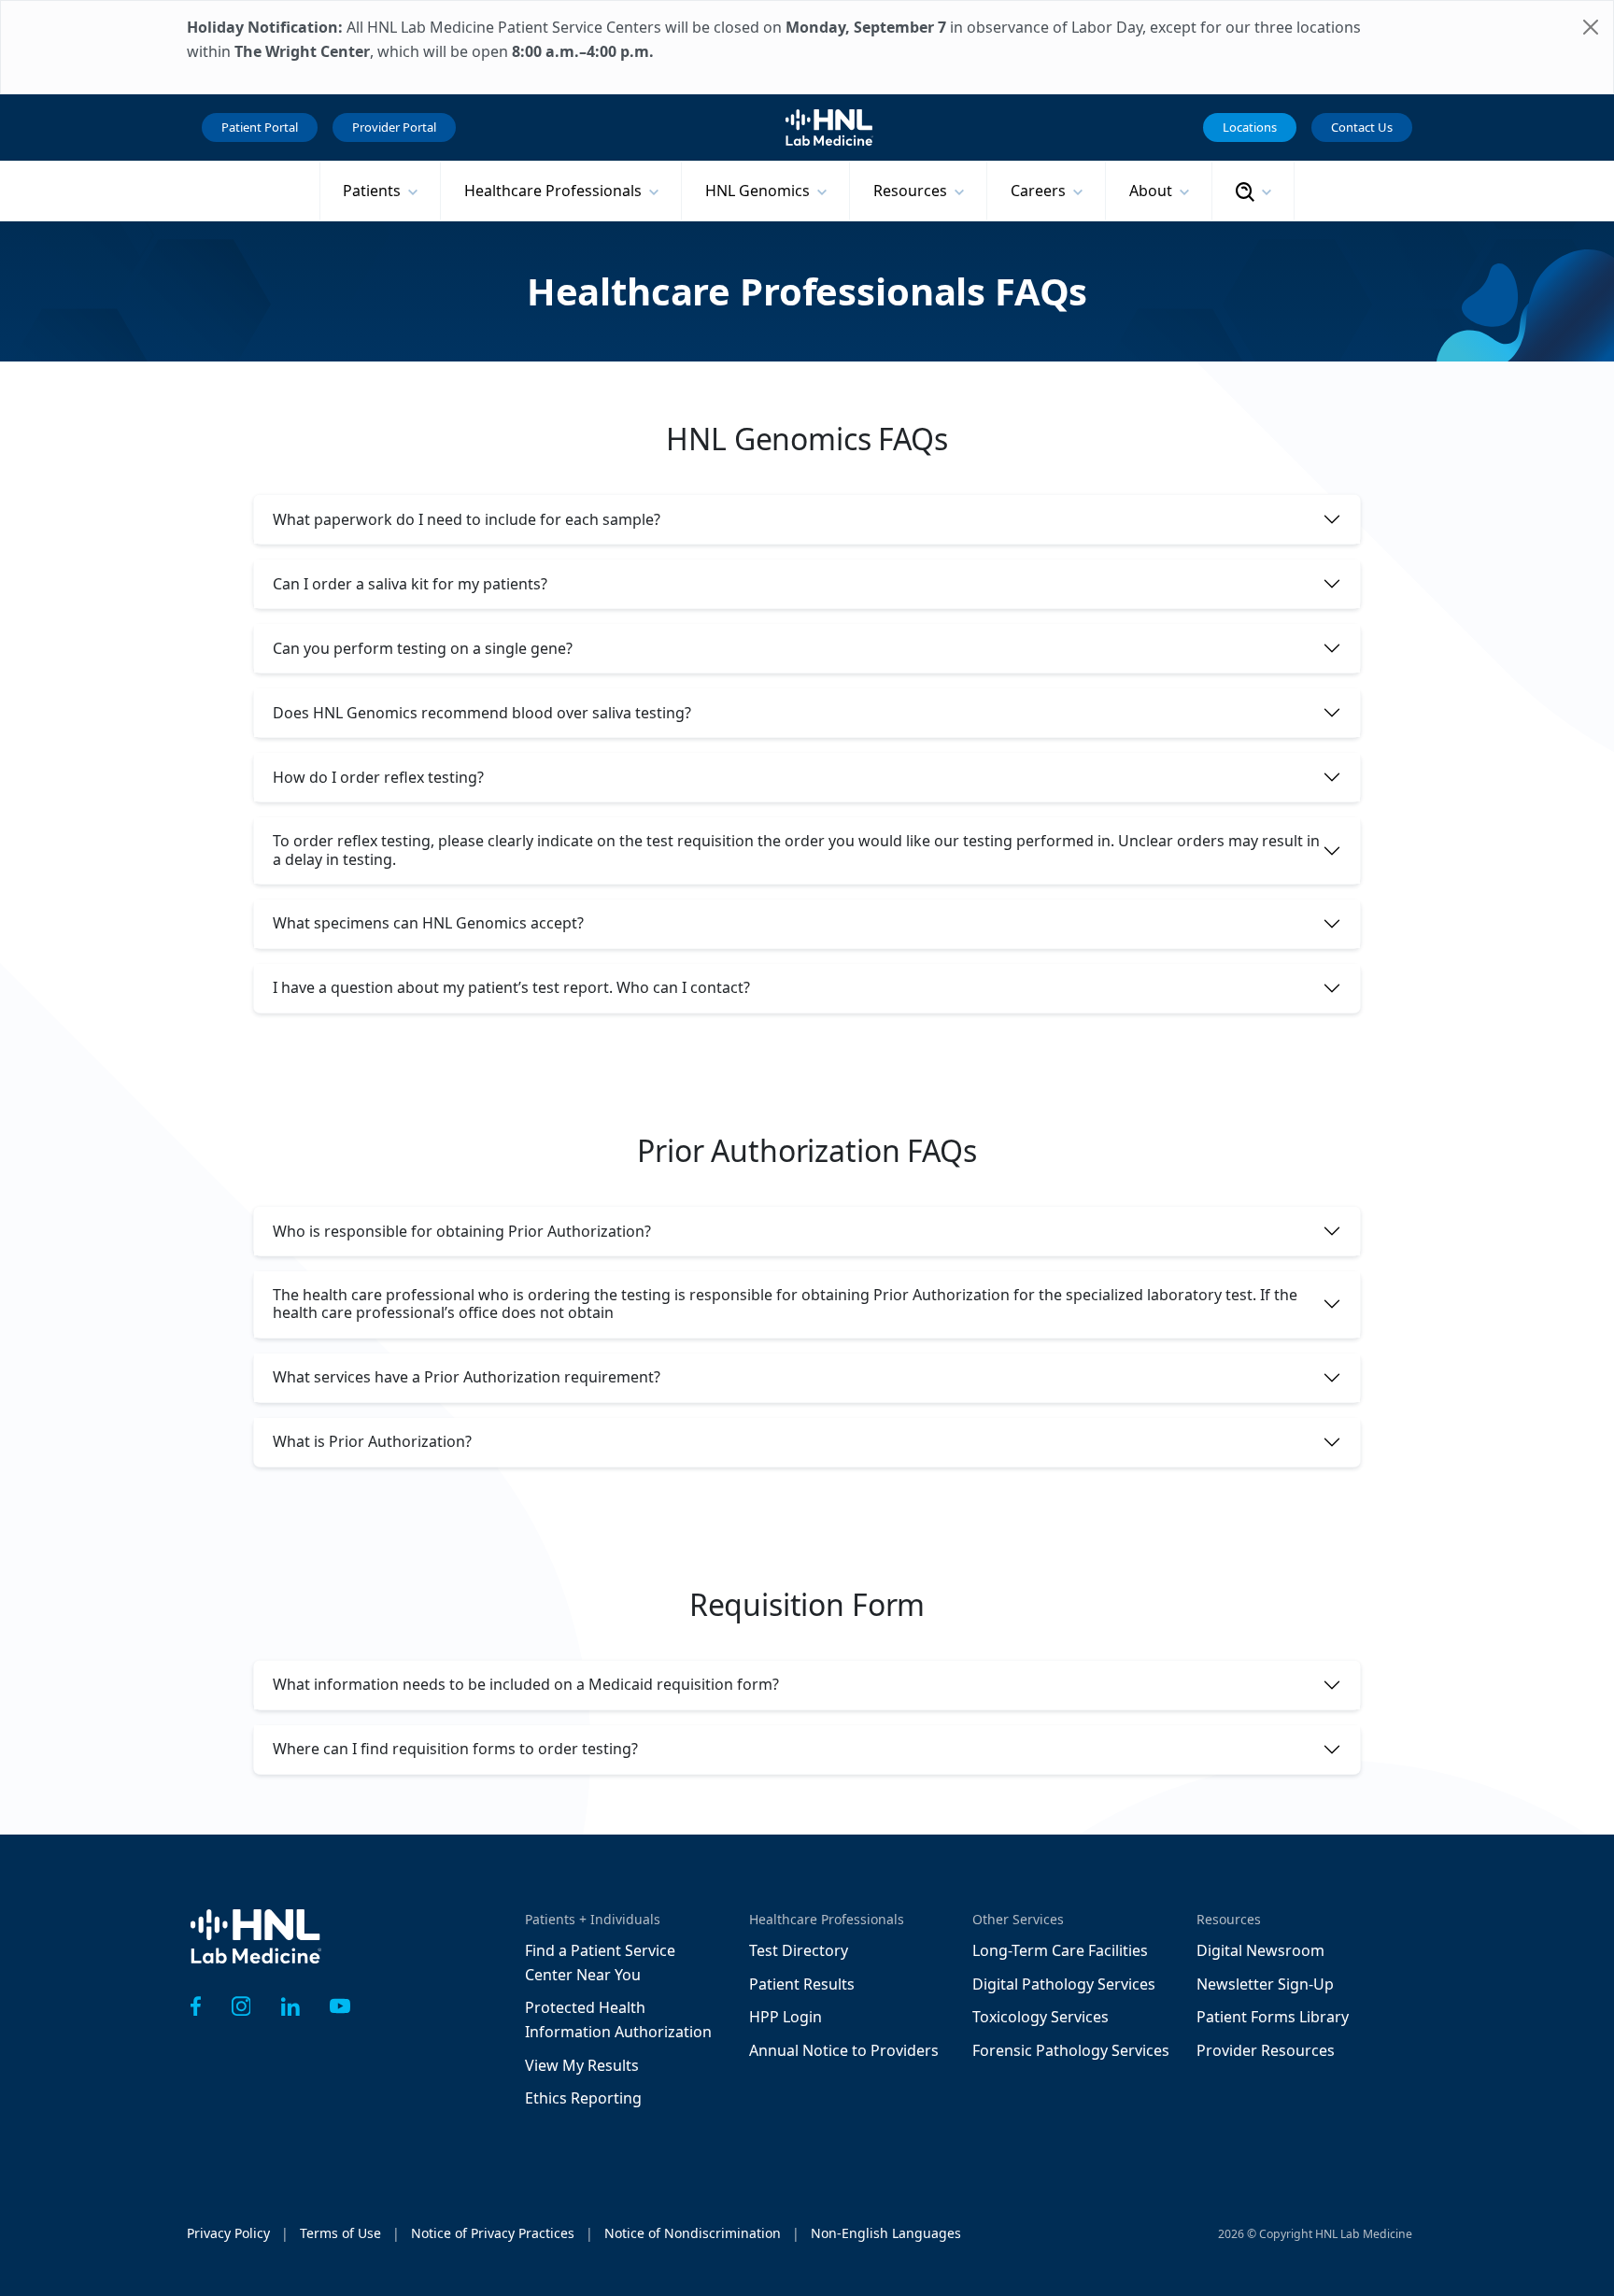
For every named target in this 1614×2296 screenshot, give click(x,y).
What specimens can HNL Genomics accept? (428, 923)
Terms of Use (340, 2233)
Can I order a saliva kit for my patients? (410, 584)
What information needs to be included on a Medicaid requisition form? (526, 1684)
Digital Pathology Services (1064, 1984)
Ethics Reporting (583, 2098)
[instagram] (241, 2005)
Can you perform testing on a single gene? (423, 648)
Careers (1040, 191)
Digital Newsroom (1260, 1950)
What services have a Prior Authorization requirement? (467, 1377)
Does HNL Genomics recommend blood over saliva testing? (482, 713)
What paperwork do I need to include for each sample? (467, 519)
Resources (912, 191)
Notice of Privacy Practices (493, 2233)
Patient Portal (260, 127)
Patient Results (802, 1984)
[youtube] (340, 2005)
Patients (374, 191)
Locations (1250, 127)
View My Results (582, 2065)
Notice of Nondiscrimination (693, 2233)
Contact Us (1362, 127)
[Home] (256, 1949)
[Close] (1591, 27)
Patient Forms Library (1273, 2017)
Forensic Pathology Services (1071, 2050)
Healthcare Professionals (555, 191)
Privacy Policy (228, 2233)
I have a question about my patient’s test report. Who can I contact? (511, 987)
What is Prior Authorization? (372, 1441)
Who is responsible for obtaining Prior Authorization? (462, 1231)
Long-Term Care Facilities (1060, 1950)
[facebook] (196, 2005)
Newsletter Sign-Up (1265, 1984)
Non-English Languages (886, 2233)
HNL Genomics (759, 191)
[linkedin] (290, 2005)
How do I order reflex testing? (378, 777)
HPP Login (786, 2017)
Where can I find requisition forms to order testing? (455, 1749)
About (1153, 191)
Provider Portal (394, 127)
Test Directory (799, 1950)
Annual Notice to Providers (844, 2050)
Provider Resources (1266, 2050)
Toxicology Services (1041, 2017)
